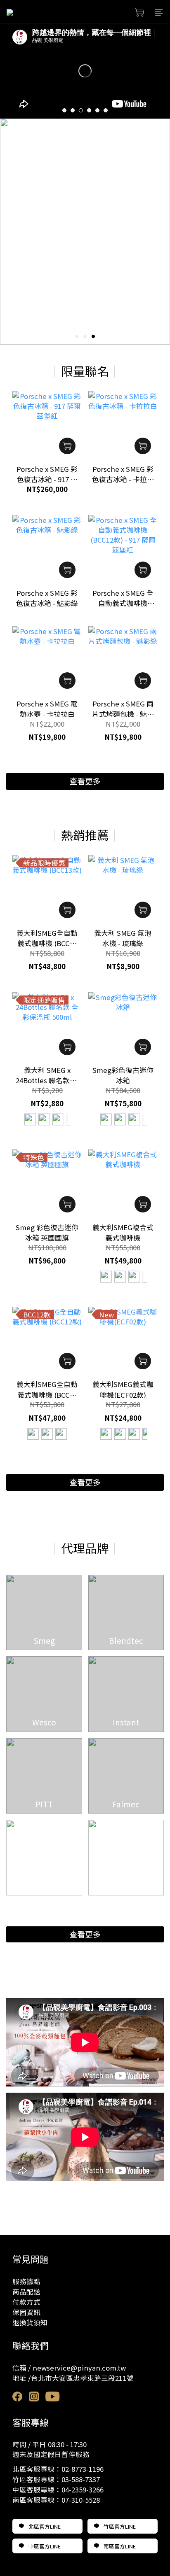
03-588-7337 (81, 2479)
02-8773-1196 (83, 2469)
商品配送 (26, 2292)
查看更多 (85, 1934)
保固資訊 (26, 2312)
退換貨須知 (30, 2322)
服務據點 (26, 2281)
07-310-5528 (81, 2500)
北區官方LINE (45, 2526)
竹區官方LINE (120, 2526)
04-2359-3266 (83, 2490)
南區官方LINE (120, 2546)
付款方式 (26, 2302)
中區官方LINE (45, 2546)
